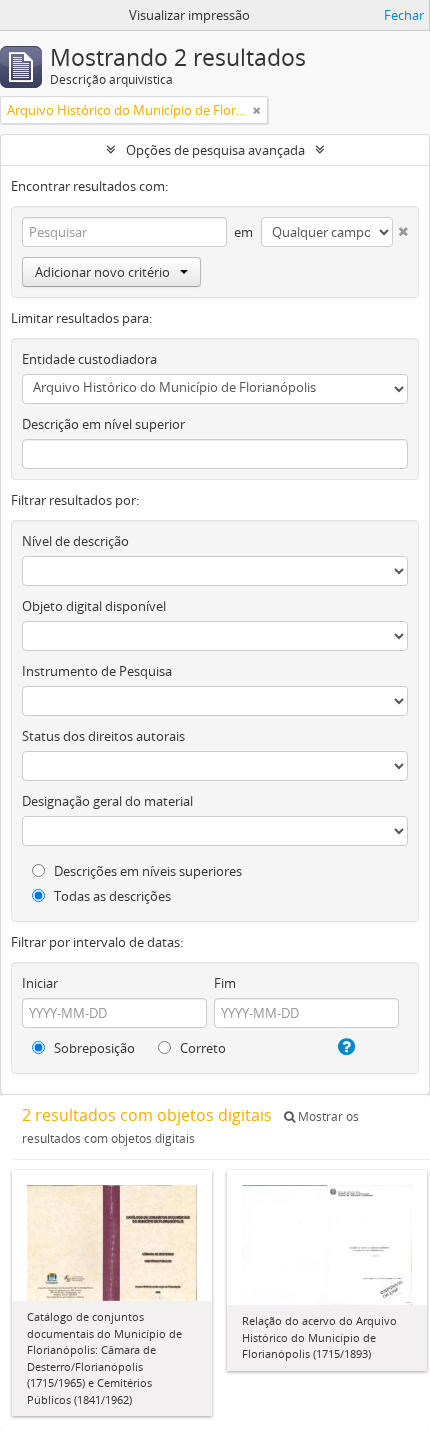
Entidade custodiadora (89, 359)
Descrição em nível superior (103, 424)
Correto (201, 1048)
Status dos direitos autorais (103, 736)
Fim (225, 983)
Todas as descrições (111, 896)
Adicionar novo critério (102, 272)
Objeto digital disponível (94, 606)
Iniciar (40, 983)
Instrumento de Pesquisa (97, 671)
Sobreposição (93, 1048)
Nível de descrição (75, 541)
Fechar (404, 15)
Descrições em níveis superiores (146, 871)
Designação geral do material (107, 801)
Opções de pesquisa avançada (215, 150)
